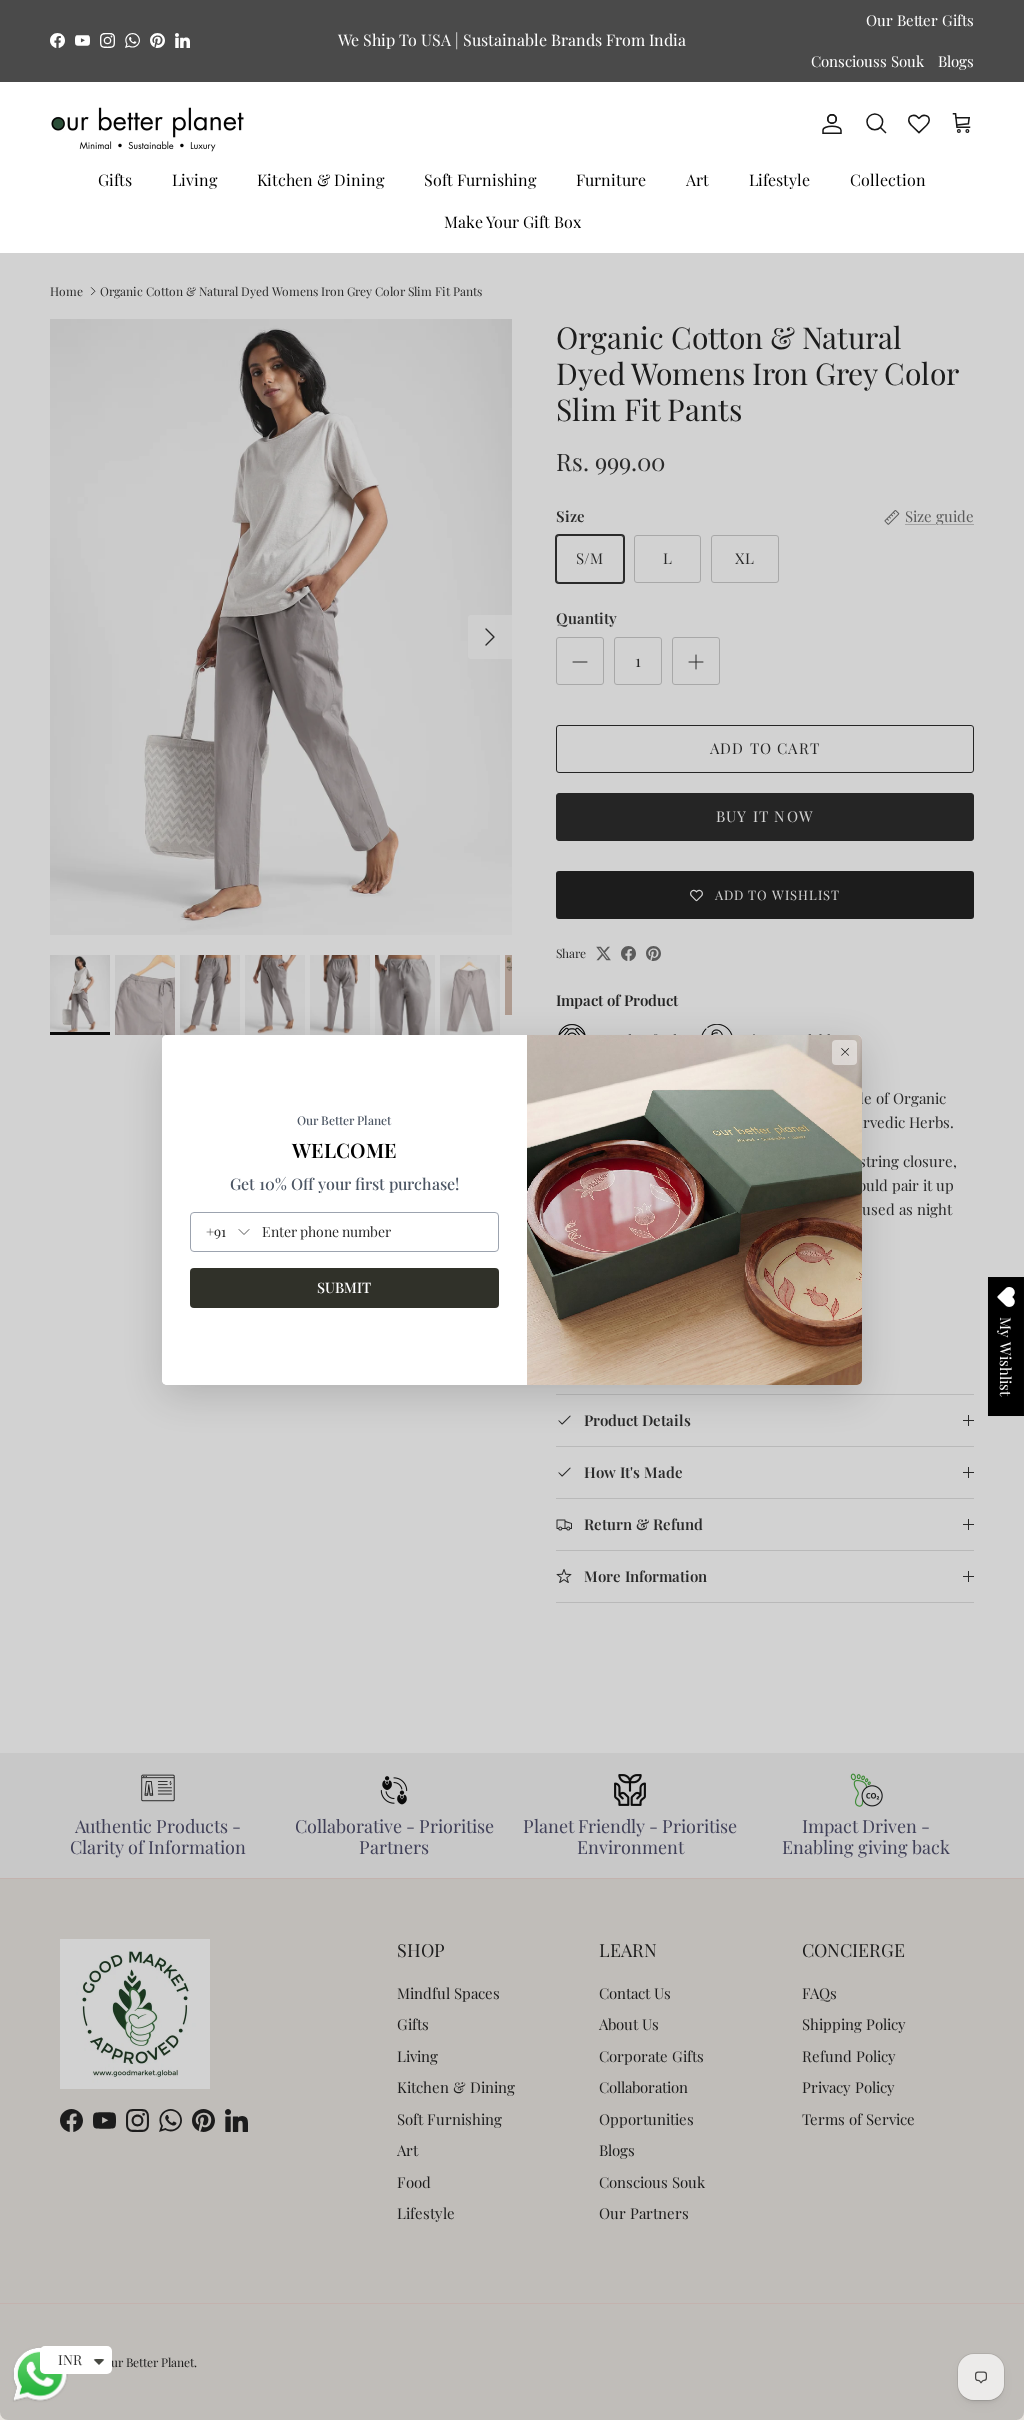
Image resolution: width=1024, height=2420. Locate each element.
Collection (888, 179)
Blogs (956, 61)
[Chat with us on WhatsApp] (40, 2398)
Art (697, 179)
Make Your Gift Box (512, 221)
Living (194, 179)
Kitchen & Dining (320, 179)
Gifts (115, 179)
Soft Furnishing (480, 179)
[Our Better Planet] (147, 129)
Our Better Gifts (920, 20)
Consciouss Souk (867, 61)
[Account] (828, 124)
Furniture (611, 179)
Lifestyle (779, 179)
